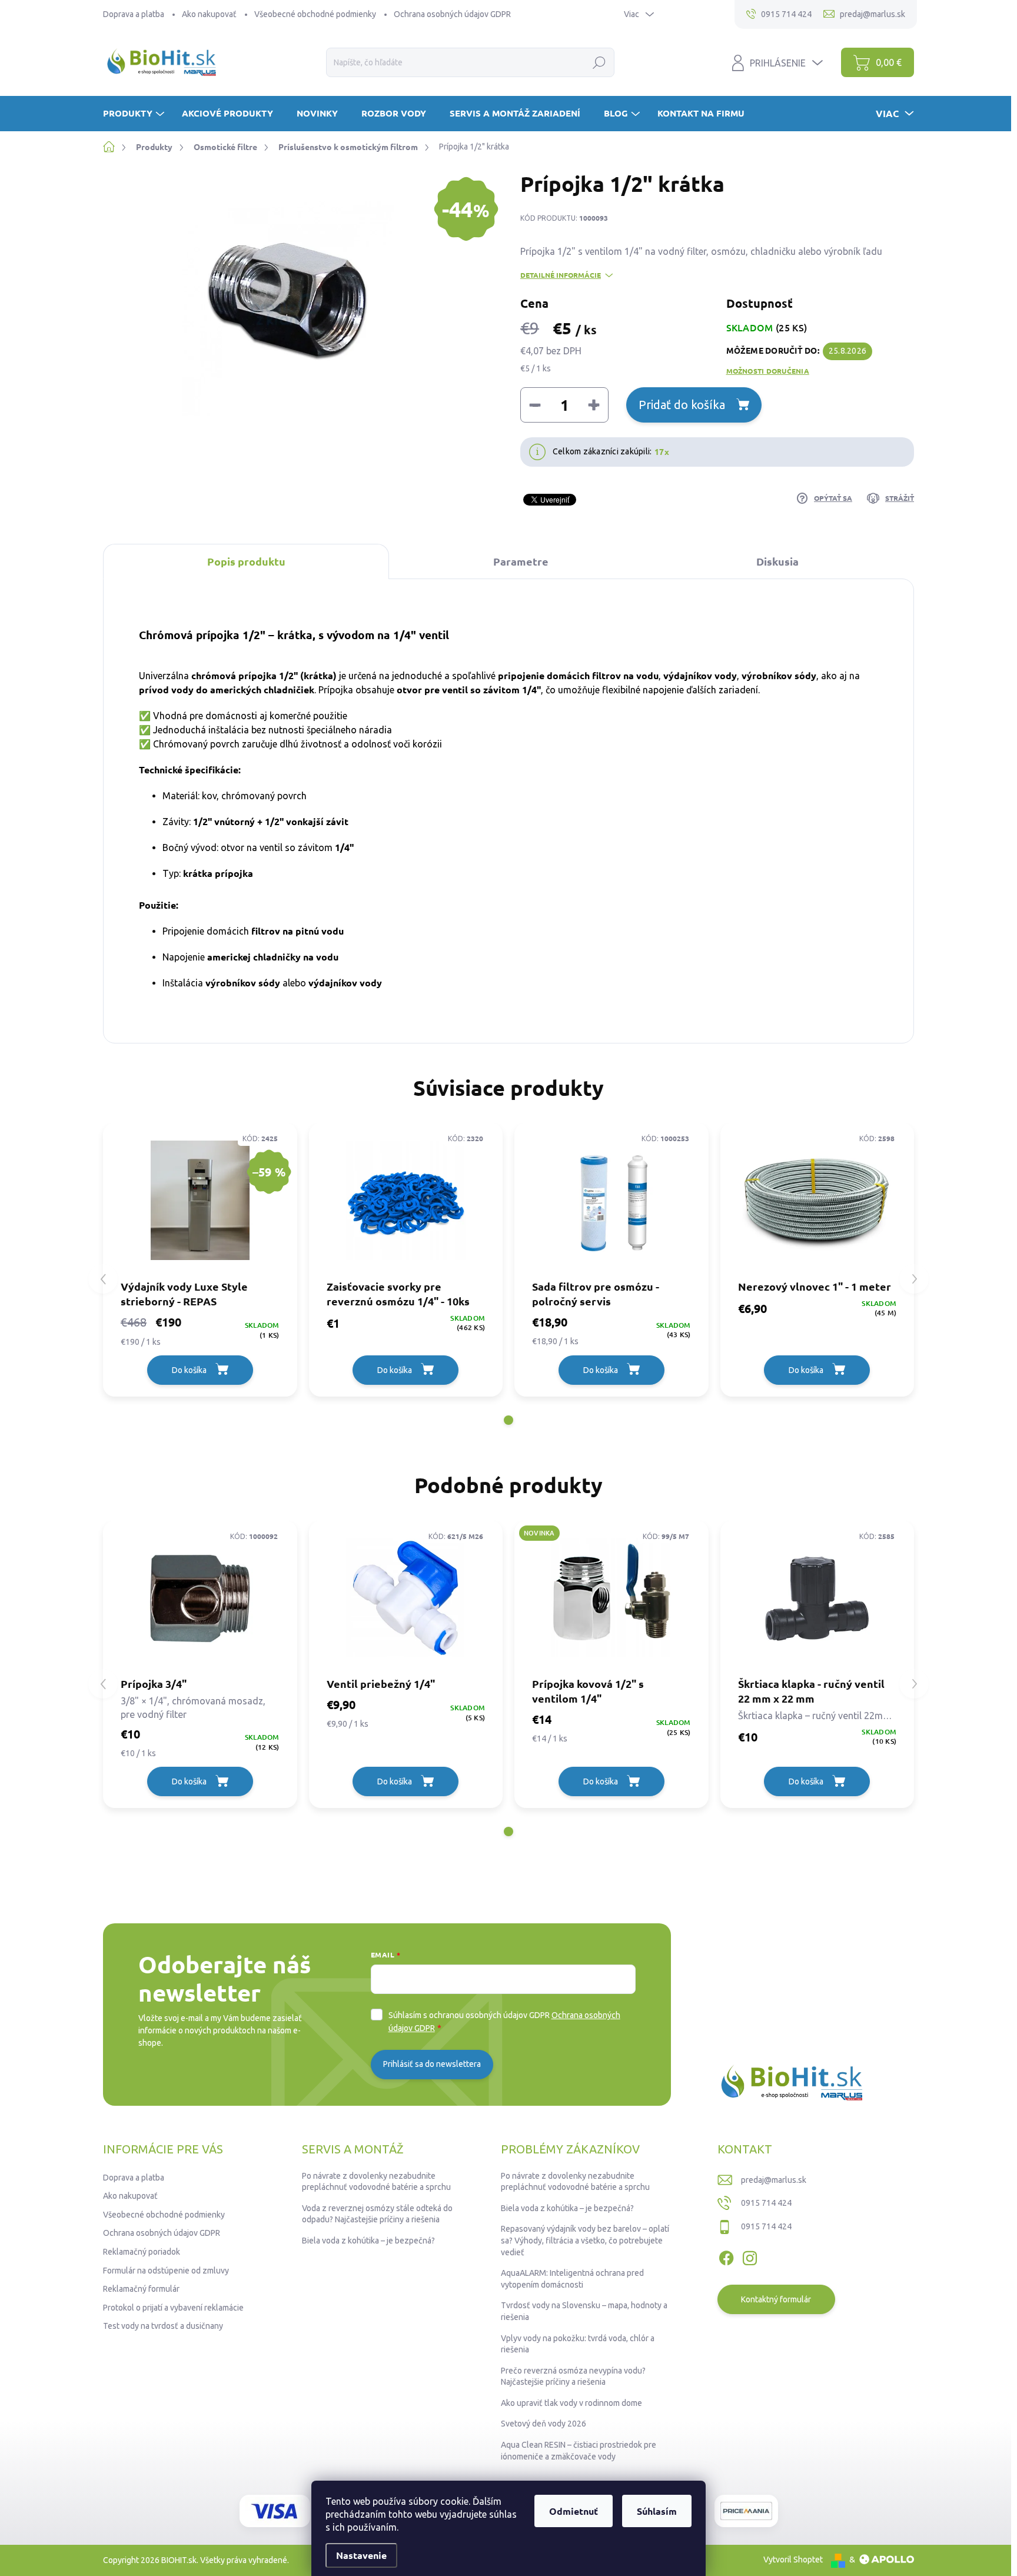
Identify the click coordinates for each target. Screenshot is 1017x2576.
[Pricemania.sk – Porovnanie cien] (746, 2511)
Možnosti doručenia (768, 371)
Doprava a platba (134, 14)
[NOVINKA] (611, 1598)
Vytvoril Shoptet (793, 2560)
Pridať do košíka (682, 405)
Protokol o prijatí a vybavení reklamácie (173, 2308)
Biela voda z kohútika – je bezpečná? (368, 2241)
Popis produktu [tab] (246, 561)
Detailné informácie (561, 275)
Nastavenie (361, 2555)
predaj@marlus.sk (774, 2180)
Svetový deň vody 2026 (544, 2424)
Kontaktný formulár (776, 2299)
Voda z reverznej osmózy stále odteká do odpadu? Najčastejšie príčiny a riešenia (377, 2214)
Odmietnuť (574, 2511)
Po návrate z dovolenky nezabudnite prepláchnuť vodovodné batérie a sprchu (376, 2182)
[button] (508, 1420)
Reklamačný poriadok (142, 2252)
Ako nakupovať (209, 14)
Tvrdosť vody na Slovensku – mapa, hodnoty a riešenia (584, 2311)
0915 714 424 (766, 2203)
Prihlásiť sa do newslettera (432, 2064)
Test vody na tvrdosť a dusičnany (163, 2326)
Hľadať (599, 62)
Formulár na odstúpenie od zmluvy (166, 2271)
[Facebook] (726, 2256)
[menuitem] (135, 113)
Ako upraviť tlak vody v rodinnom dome (571, 2403)
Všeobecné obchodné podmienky (315, 14)
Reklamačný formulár (141, 2289)
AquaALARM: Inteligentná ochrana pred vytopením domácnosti (572, 2279)
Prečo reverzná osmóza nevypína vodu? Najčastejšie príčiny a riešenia (573, 2376)
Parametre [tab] (521, 561)
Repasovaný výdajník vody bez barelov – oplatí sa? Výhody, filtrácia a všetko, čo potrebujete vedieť (585, 2240)
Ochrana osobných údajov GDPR (452, 14)
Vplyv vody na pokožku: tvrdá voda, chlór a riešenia (578, 2344)
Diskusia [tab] (777, 561)
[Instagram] (750, 2256)
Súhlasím (657, 2511)
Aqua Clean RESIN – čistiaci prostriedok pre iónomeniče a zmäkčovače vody (579, 2451)
